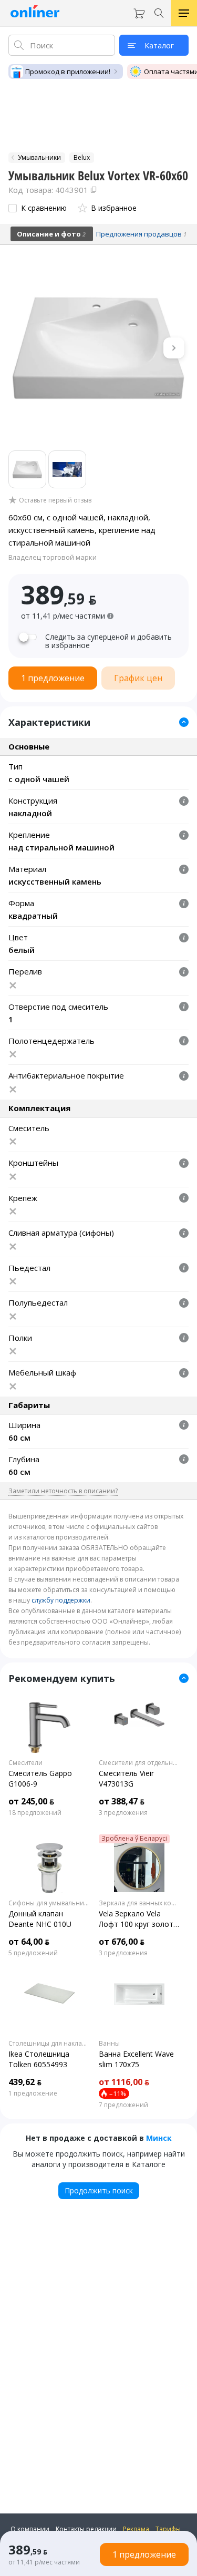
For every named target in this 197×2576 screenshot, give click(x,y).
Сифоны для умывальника (49, 1903)
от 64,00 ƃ (29, 1942)
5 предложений (33, 1953)
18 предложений (35, 1813)
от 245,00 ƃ (31, 1801)
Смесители (25, 1763)
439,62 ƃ (25, 2082)
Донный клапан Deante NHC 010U (40, 1919)
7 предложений (123, 2105)
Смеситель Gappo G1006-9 (40, 1778)
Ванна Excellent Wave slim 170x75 (136, 2059)
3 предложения (123, 1813)
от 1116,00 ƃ (124, 2082)
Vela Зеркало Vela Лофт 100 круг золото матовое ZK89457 (138, 1919)
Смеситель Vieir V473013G (126, 1778)
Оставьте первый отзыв (55, 500)
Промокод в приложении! (68, 71)
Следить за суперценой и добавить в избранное (108, 641)
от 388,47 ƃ (122, 1801)
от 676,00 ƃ (122, 1942)
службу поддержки (61, 1600)
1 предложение (33, 2093)
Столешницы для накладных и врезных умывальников (49, 2044)
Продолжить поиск (99, 2190)
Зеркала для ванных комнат (140, 1903)
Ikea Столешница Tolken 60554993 (39, 2059)
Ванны (109, 2044)
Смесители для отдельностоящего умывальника (140, 1763)
